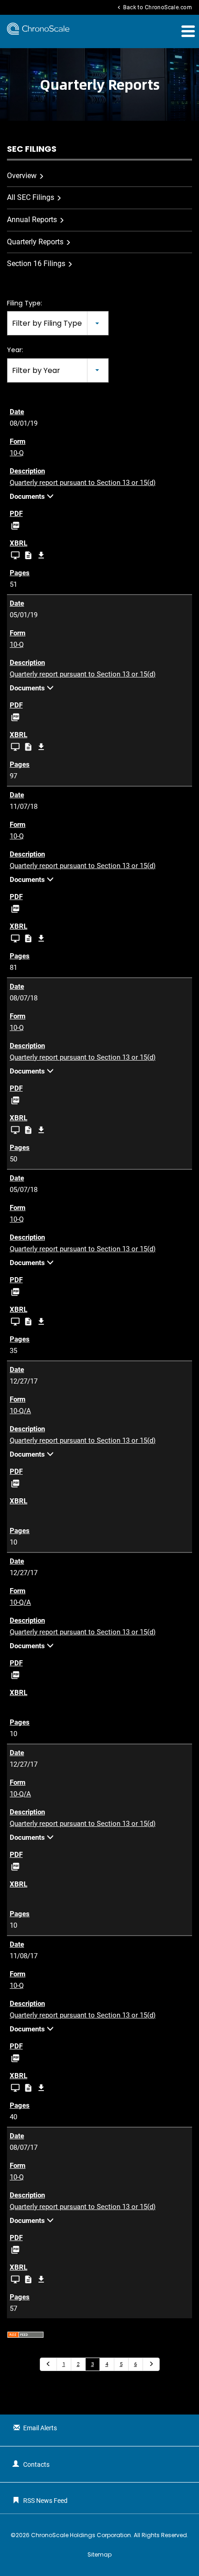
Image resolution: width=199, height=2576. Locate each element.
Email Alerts (40, 2428)
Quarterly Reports (35, 242)
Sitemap (99, 2555)
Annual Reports (32, 220)
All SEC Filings (31, 197)
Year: (15, 350)
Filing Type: (25, 303)
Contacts (36, 2464)
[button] (187, 31)
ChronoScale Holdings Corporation (81, 2535)
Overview (22, 176)
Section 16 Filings (36, 264)
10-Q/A (20, 1411)
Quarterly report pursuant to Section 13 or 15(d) (83, 483)
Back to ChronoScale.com (154, 7)
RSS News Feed (45, 2501)
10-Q (17, 453)
